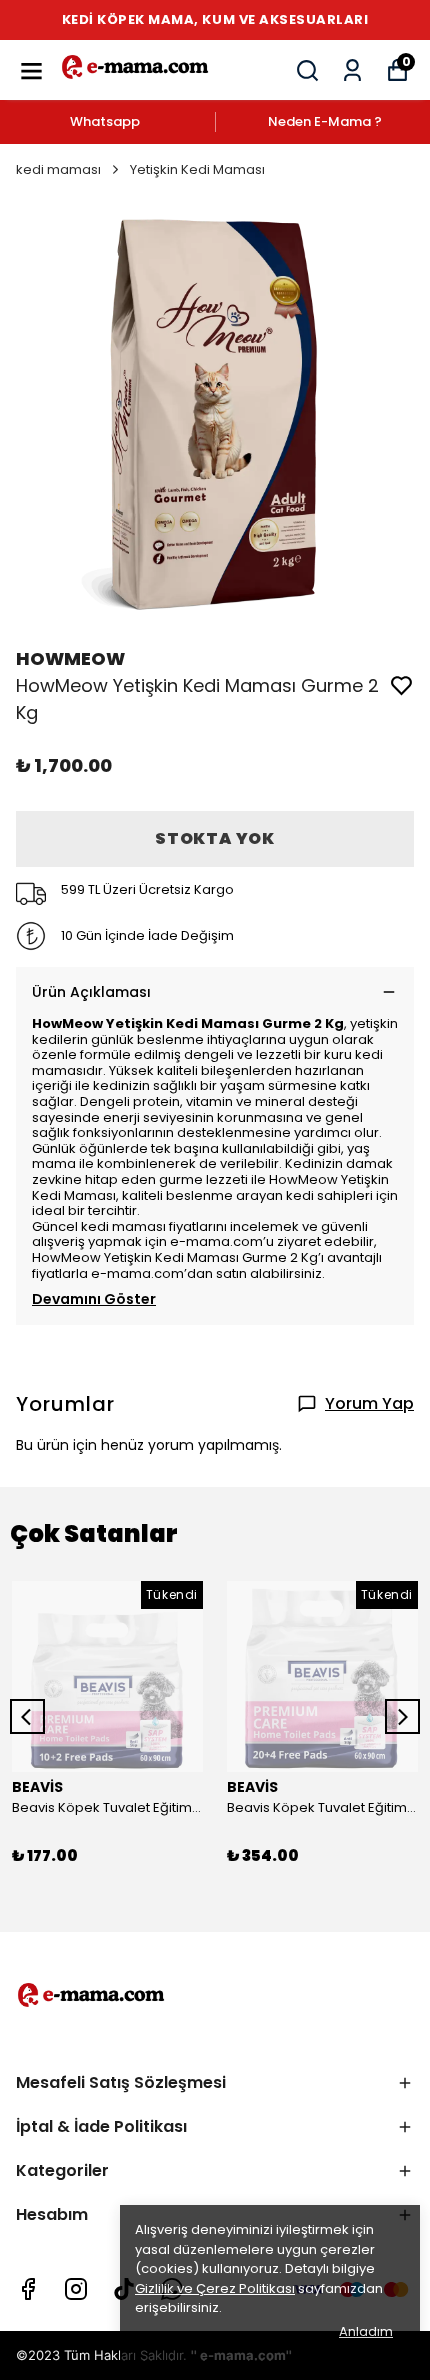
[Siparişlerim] (352, 70)
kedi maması (58, 169)
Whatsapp (105, 121)
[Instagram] (76, 2289)
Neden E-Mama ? (325, 121)
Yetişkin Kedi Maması (197, 169)
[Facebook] (28, 2289)
